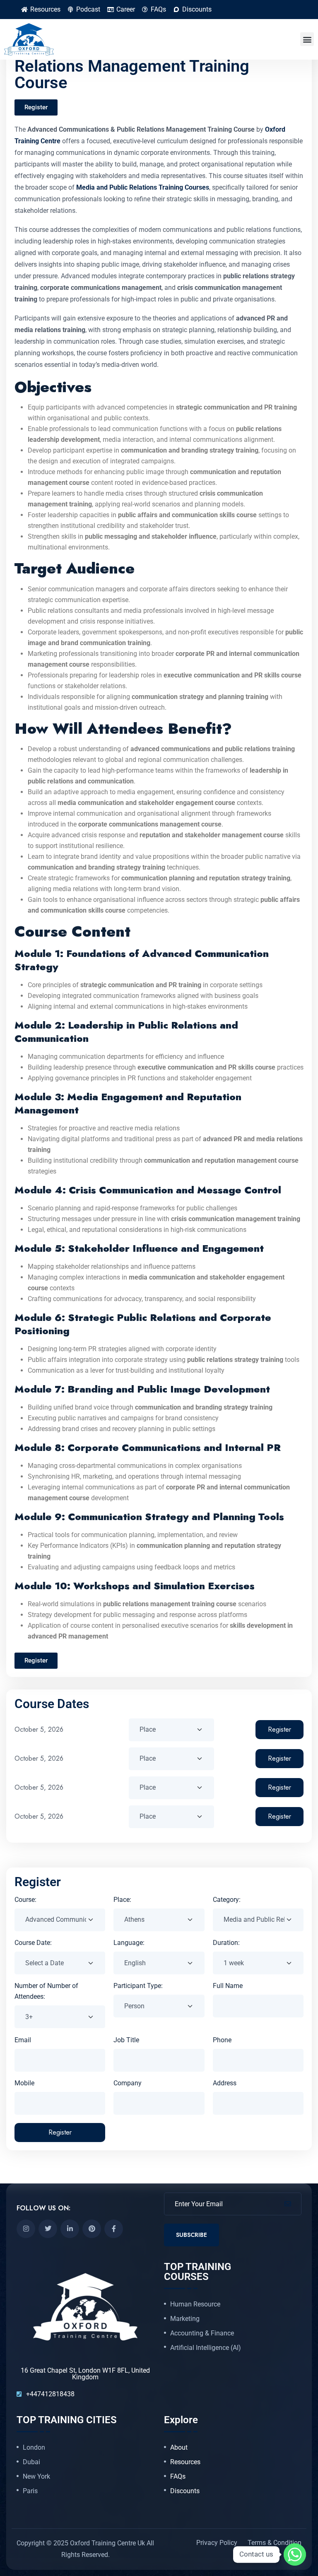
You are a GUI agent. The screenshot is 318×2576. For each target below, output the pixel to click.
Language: (129, 1943)
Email (23, 2040)
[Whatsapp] (295, 2554)
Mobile (24, 2083)
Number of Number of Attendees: (46, 1991)
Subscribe (192, 2235)
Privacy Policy (217, 2543)
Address (225, 2083)
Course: (25, 1900)
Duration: (226, 1943)
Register (279, 1729)
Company (128, 2083)
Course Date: (33, 1943)
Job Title (126, 2040)
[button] (307, 39)
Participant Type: (138, 1986)
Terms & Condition (275, 2543)
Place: (122, 1900)
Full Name (228, 1986)
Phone (222, 2040)
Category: (227, 1900)
